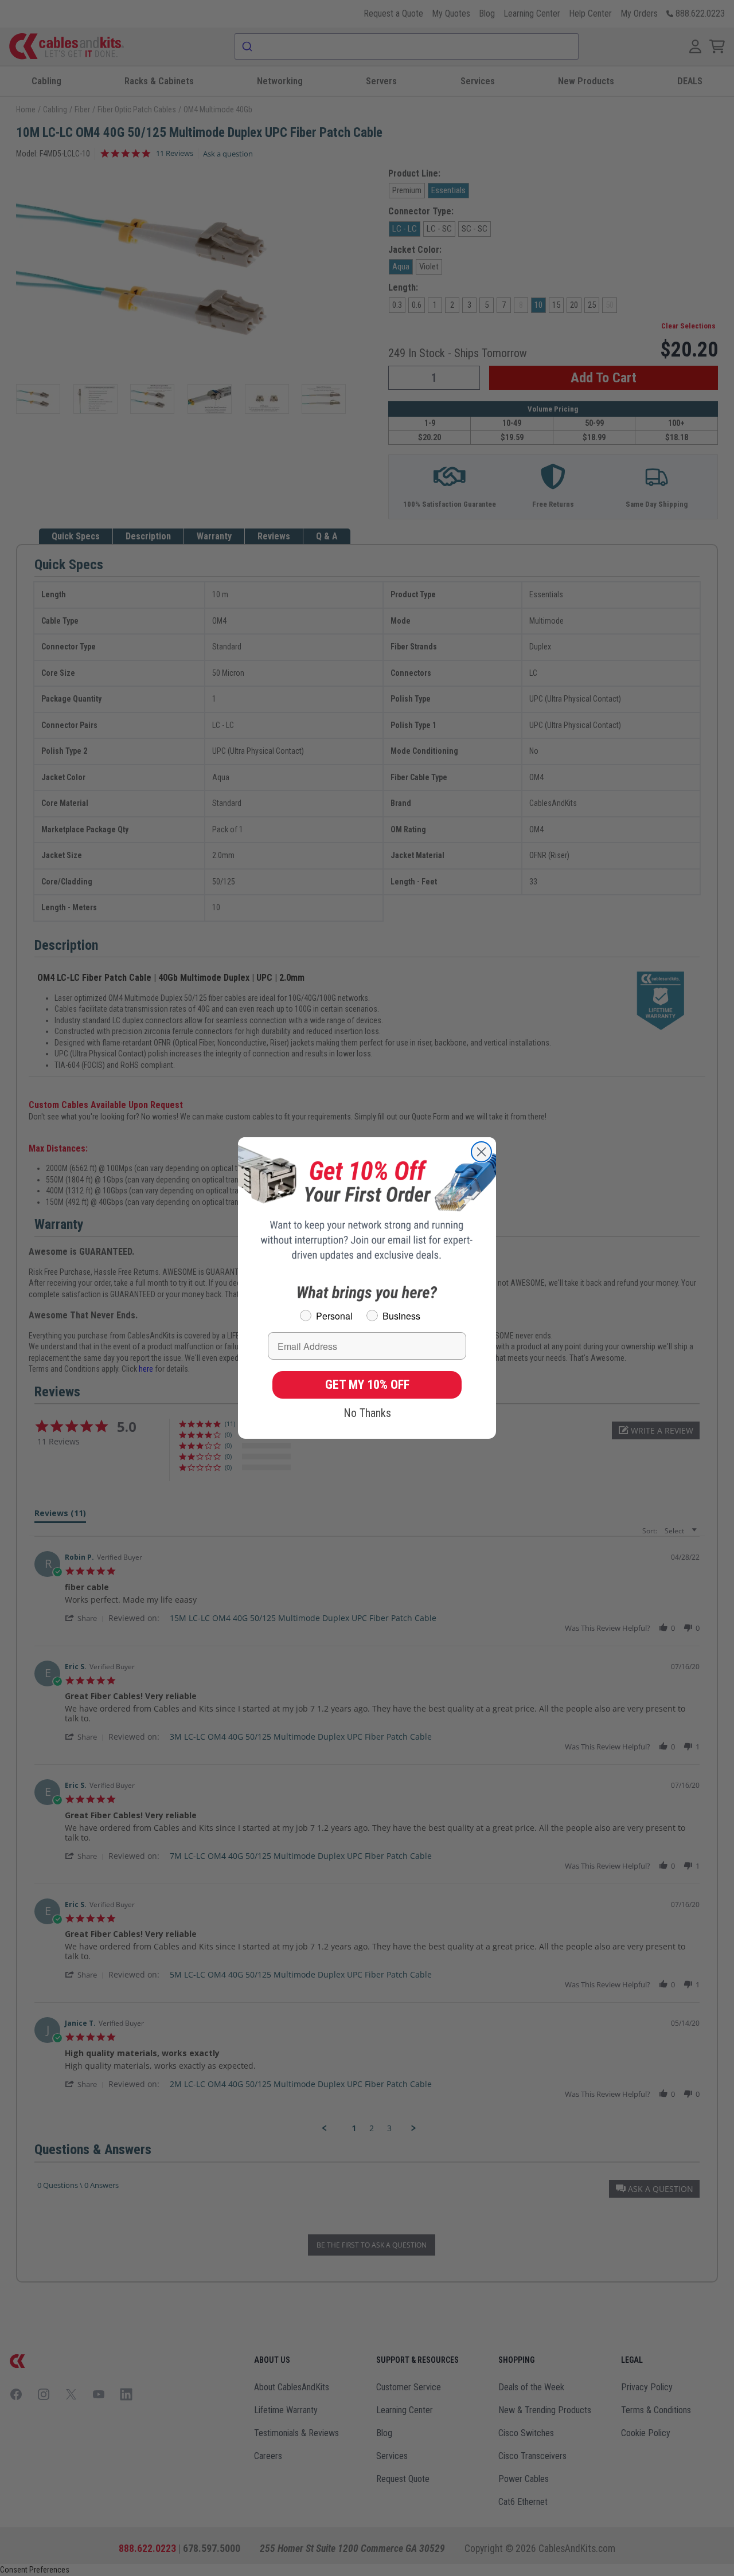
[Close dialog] (481, 1152)
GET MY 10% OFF (367, 1385)
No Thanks (367, 1413)
